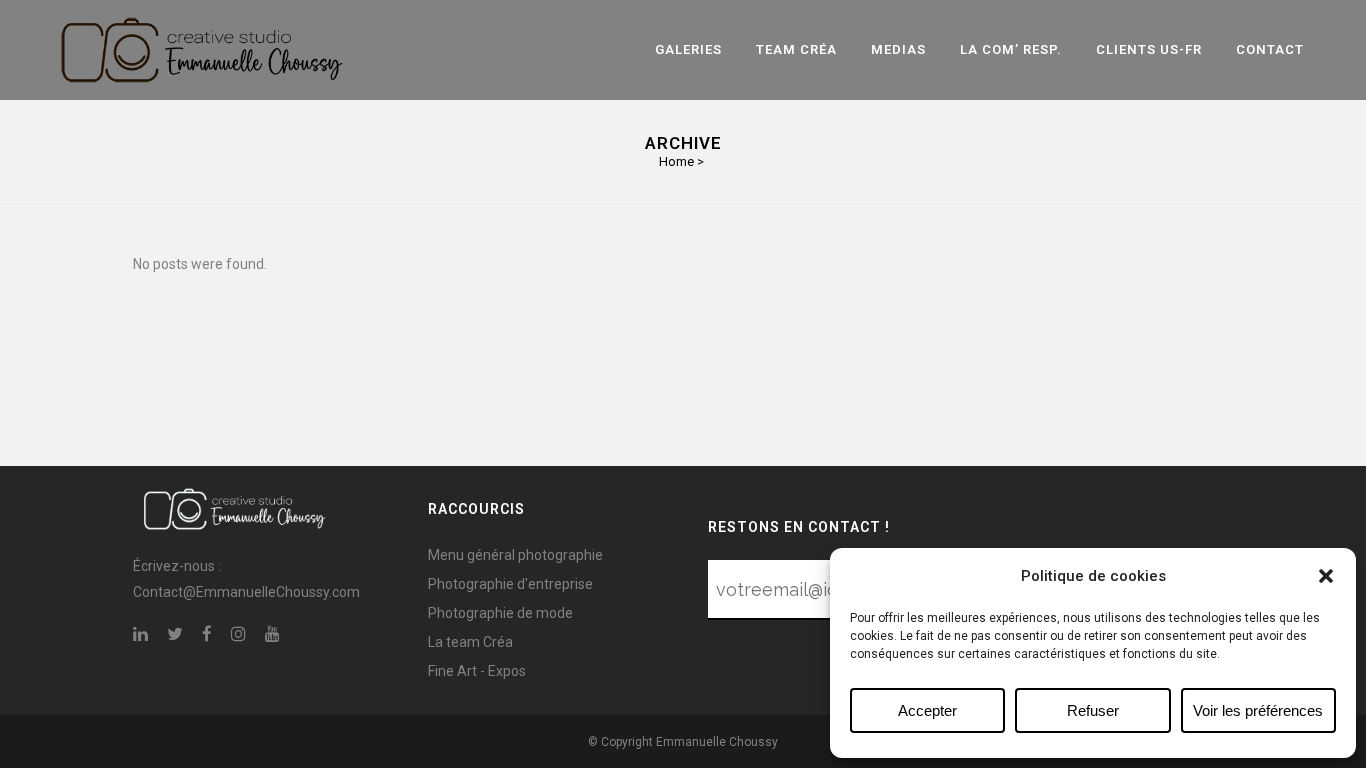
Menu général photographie (515, 555)
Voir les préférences (1258, 710)
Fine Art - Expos (477, 671)
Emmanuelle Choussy (717, 742)
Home (676, 161)
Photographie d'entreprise (510, 584)
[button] (1326, 576)
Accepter (927, 710)
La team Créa (470, 642)
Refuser (1093, 710)
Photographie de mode (500, 613)
